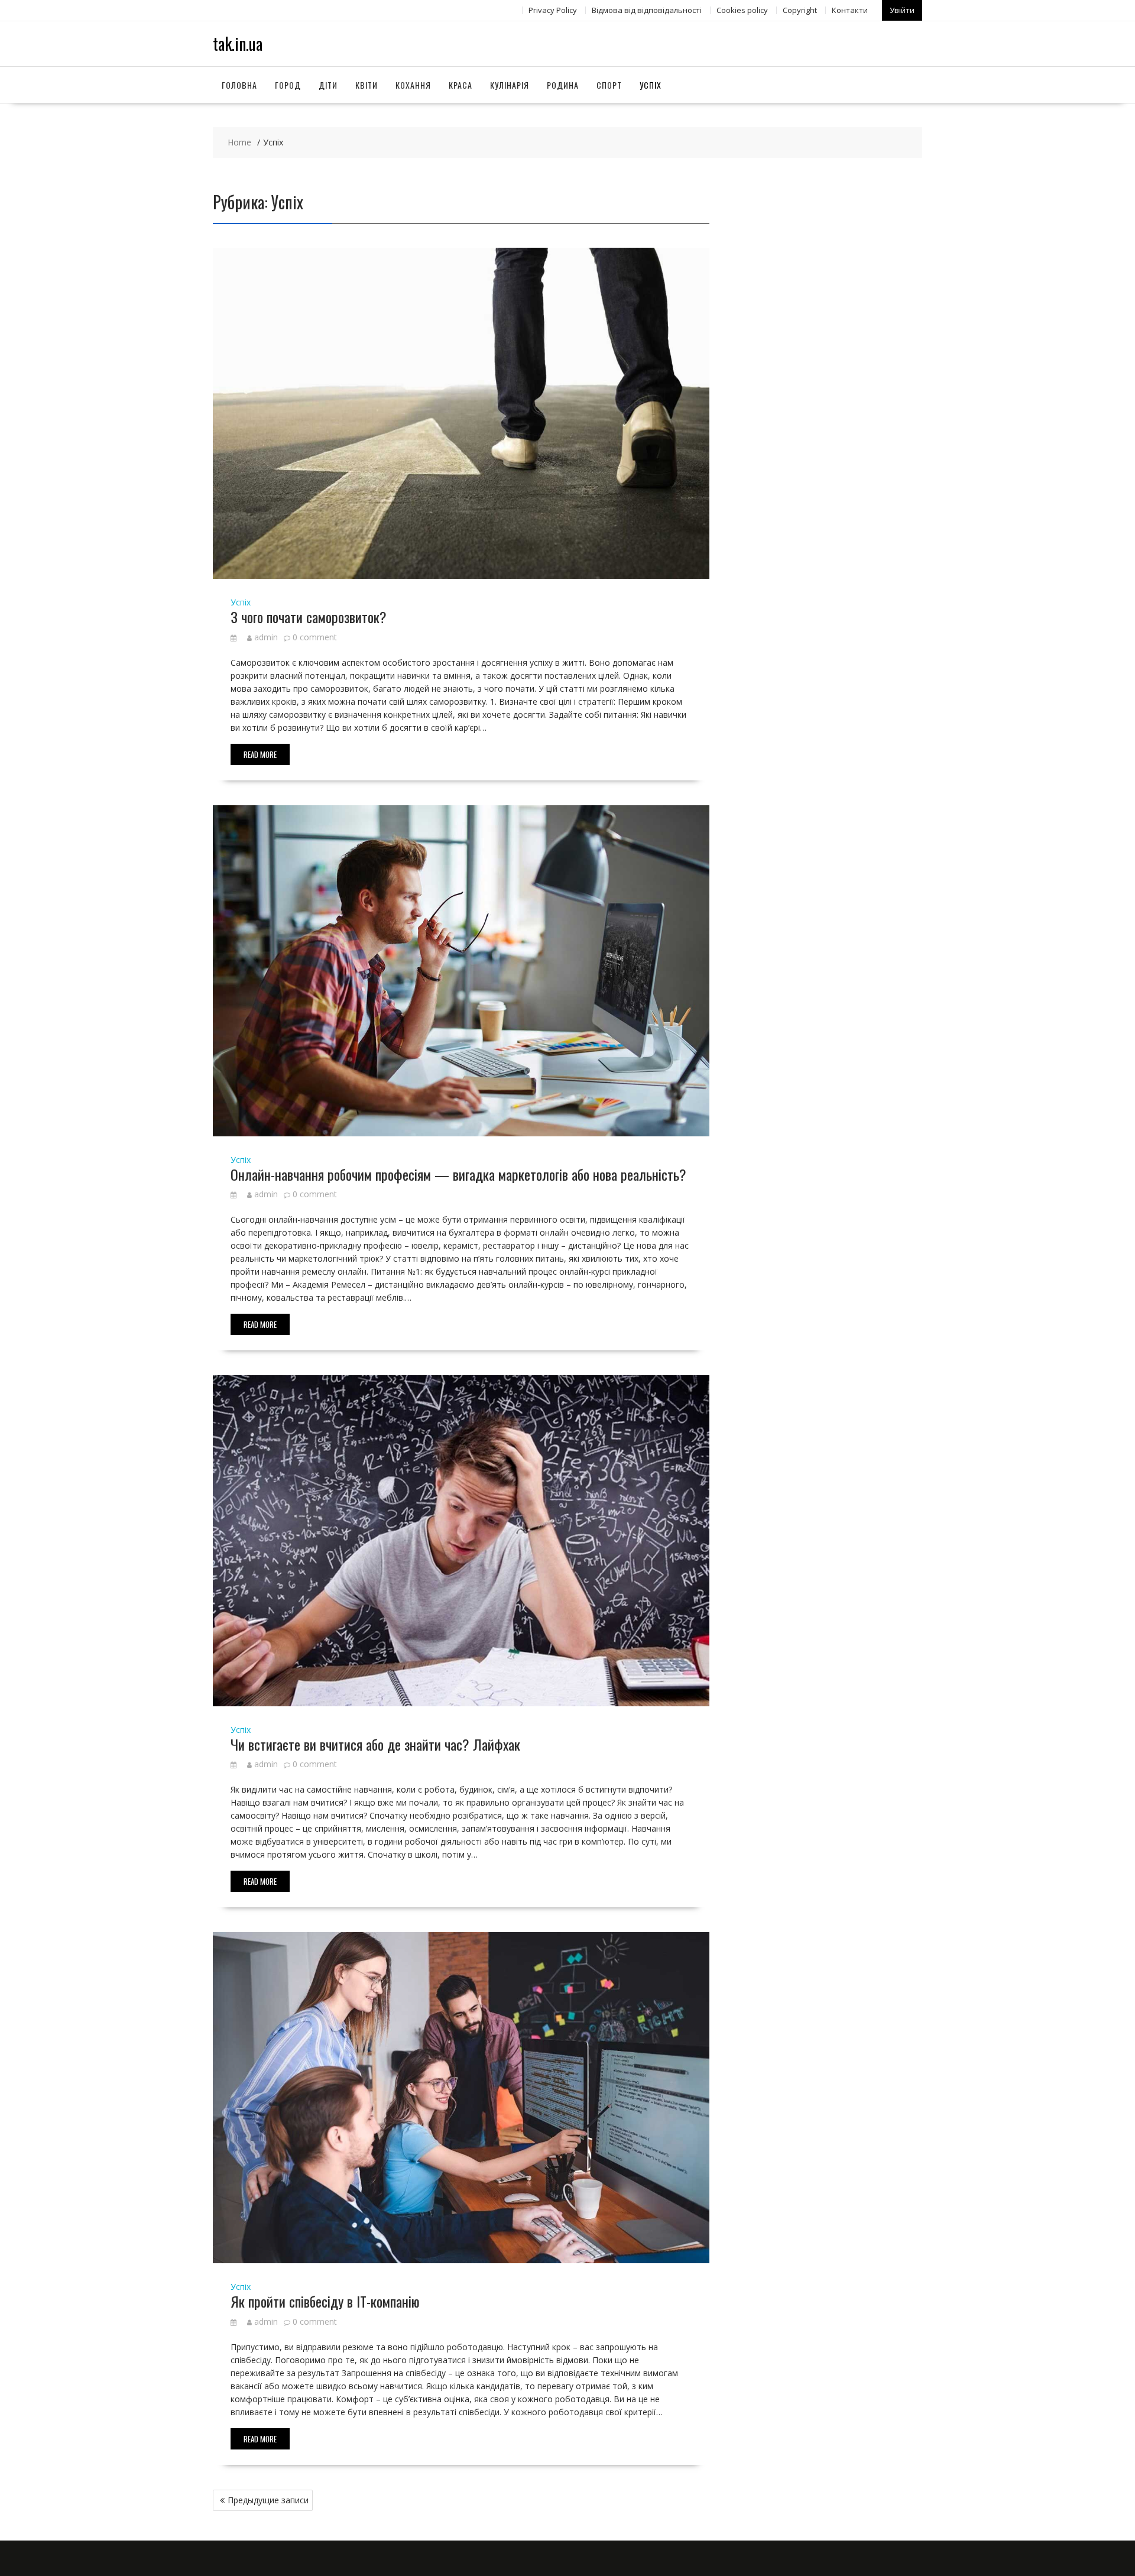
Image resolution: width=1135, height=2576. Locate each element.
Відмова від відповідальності (647, 10)
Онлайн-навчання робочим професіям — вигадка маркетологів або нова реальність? (458, 1174)
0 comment (315, 637)
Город (288, 85)
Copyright (800, 10)
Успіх (651, 85)
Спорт (609, 85)
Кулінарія (510, 85)
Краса (461, 85)
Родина (563, 85)
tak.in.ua (238, 43)
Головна (239, 85)
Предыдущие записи (268, 2500)
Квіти (367, 85)
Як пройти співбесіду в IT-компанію (325, 2301)
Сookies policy (742, 10)
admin (266, 637)
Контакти (850, 10)
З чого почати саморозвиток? (309, 617)
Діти (328, 85)
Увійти (902, 10)
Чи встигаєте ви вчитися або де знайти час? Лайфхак (375, 1744)
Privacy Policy (553, 10)
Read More (260, 754)
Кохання (413, 85)
